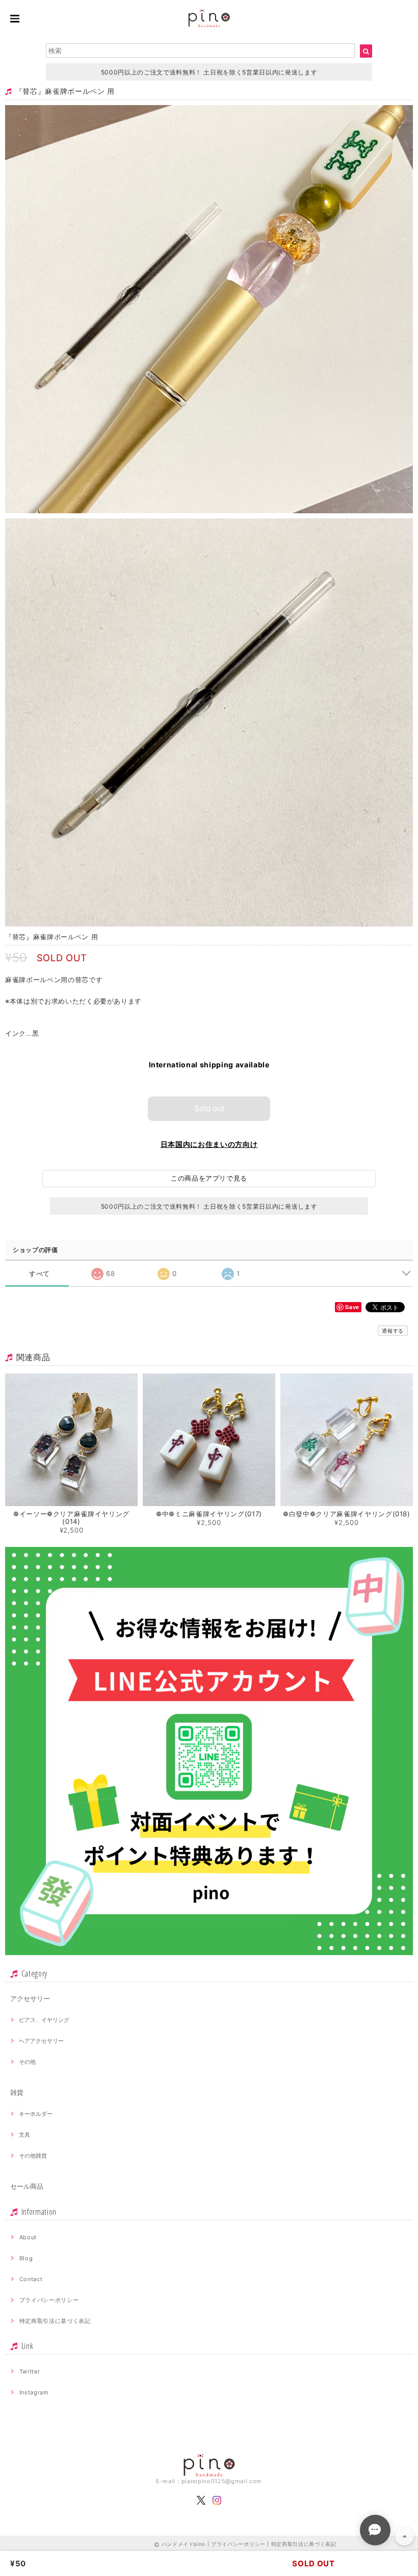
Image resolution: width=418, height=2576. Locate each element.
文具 (24, 2135)
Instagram (34, 2392)
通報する (393, 1331)
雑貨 (17, 2092)
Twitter (30, 2371)
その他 (27, 2062)
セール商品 (27, 2186)
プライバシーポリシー (49, 2300)
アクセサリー (30, 1998)
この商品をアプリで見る (209, 1178)
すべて (40, 1274)
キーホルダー (36, 2114)
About (28, 2237)
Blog (26, 2258)
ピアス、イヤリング (44, 2020)
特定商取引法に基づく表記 (55, 2321)
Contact (31, 2279)
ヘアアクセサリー (41, 2041)
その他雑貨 (33, 2156)
